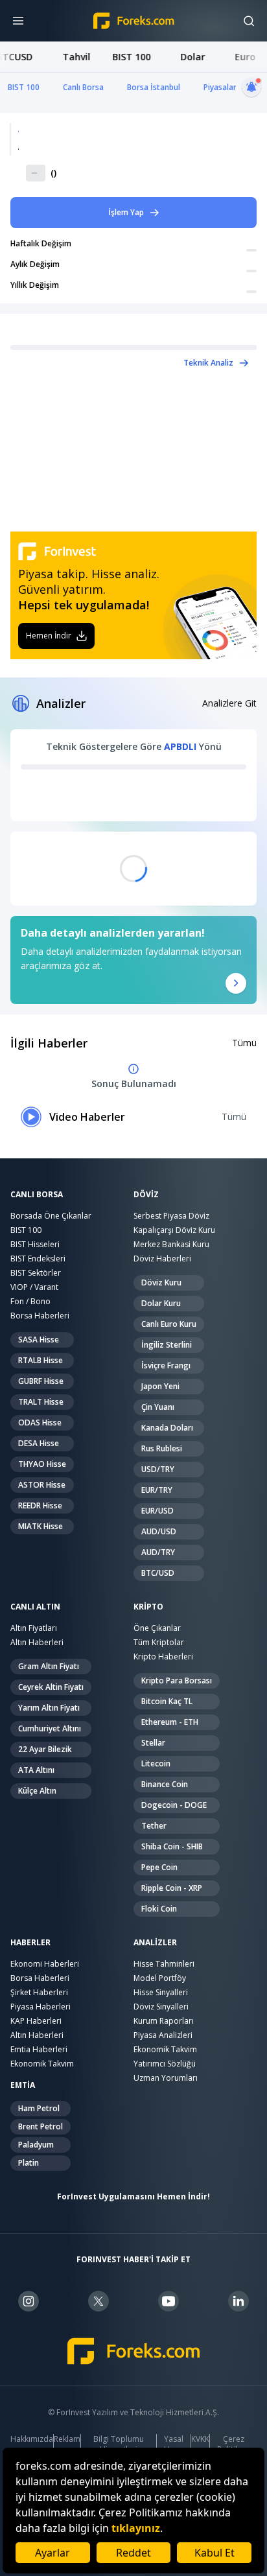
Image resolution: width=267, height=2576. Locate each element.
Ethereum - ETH (170, 1722)
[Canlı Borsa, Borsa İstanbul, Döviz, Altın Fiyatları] (134, 2351)
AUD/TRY (158, 1552)
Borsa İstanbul (154, 87)
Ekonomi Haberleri (45, 1964)
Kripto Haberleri (163, 1657)
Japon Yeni (160, 1386)
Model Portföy (160, 1978)
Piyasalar (220, 87)
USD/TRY (158, 1469)
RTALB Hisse (41, 1360)
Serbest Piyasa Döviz (171, 1216)
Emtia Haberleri (39, 2049)
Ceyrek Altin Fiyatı (51, 1687)
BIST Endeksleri (38, 1259)
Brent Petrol (41, 2126)
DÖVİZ (146, 1195)
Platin (29, 2163)
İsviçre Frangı (166, 1365)
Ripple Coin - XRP (172, 1888)
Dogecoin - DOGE (174, 1805)
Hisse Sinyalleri (161, 1992)
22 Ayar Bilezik (45, 1749)
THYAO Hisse (42, 1464)
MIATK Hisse (41, 1526)
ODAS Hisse (40, 1423)
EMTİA (23, 2085)
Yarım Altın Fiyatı (49, 1708)
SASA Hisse (39, 1340)
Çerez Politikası (233, 2444)
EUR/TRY (157, 1490)
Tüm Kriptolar (159, 1642)
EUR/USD (157, 1511)
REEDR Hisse (40, 1505)
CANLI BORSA (37, 1195)
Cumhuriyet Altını (50, 1728)
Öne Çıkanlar (157, 1628)
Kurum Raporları (164, 2021)
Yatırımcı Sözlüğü (165, 2064)
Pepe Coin (159, 1867)
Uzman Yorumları (166, 2078)
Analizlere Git (229, 703)
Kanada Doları (167, 1428)
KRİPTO (148, 1607)
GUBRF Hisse (41, 1381)
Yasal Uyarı (174, 2444)
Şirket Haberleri (39, 1992)
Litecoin (156, 1763)
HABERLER (30, 1943)
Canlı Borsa (83, 87)
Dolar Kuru (161, 1303)
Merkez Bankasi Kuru (171, 1244)
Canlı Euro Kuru (169, 1324)
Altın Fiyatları (34, 1628)
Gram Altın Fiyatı (49, 1666)
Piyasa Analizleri (163, 2035)
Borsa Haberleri (40, 1316)
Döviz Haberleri (162, 1259)
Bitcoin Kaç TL (167, 1701)
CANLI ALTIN (35, 1607)
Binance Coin (165, 1784)
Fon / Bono (30, 1301)
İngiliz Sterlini (167, 1345)
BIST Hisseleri (35, 1244)
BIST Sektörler (36, 1273)
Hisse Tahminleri (164, 1964)
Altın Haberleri (37, 1642)
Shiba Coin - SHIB (172, 1846)
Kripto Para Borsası (177, 1680)
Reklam (67, 2439)
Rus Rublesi (162, 1448)
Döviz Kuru (161, 1282)
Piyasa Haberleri (41, 2007)
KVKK (200, 2439)
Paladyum (36, 2145)
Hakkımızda (32, 2439)
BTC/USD (158, 1573)
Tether (154, 1826)
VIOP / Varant (34, 1287)
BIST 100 (24, 87)
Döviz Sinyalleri (161, 2007)
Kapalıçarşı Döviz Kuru (174, 1230)
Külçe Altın (37, 1791)
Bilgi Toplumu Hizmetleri (119, 2444)
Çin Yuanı (158, 1407)
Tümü (244, 1043)
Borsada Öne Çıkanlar (51, 1216)
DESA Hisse (39, 1443)
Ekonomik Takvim (42, 2064)
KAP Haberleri (36, 2021)
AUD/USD (159, 1531)
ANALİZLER (155, 1943)
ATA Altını (36, 1770)
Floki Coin (159, 1909)
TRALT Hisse (41, 1402)
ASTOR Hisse (42, 1485)
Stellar (153, 1743)
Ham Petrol (39, 2108)
